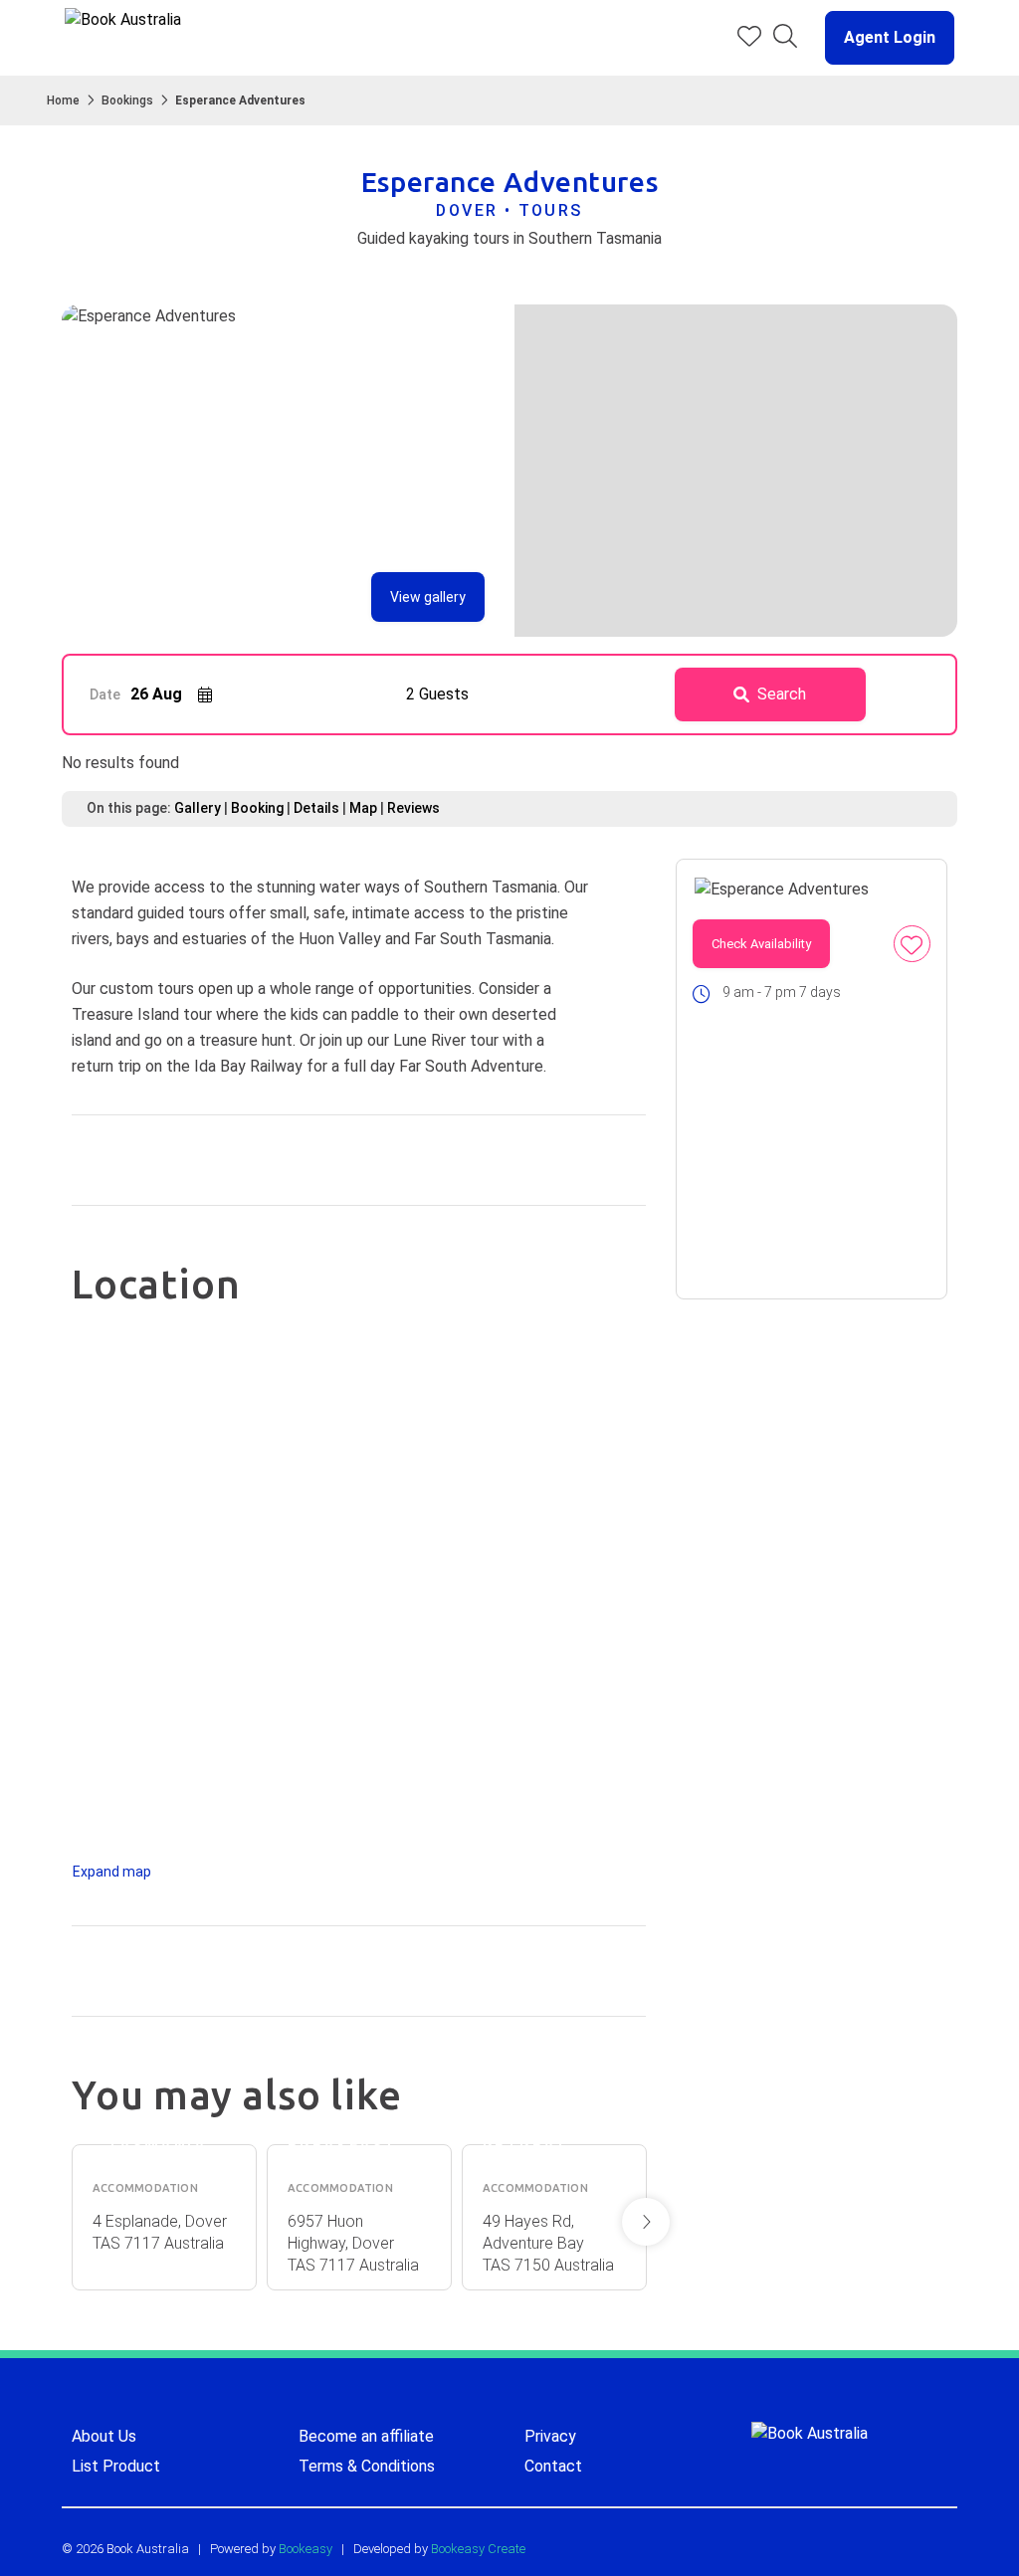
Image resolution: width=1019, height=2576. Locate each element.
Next (646, 2222)
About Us (104, 2436)
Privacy (550, 2436)
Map (363, 808)
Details (316, 808)
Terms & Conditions (367, 2466)
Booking (257, 808)
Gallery (198, 808)
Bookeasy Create (478, 2549)
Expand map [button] (112, 1872)
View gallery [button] (428, 597)
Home (63, 100)
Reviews (413, 808)
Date (105, 694)
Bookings (127, 100)
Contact (553, 2466)
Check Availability (761, 944)
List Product (116, 2466)
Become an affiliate (366, 2436)
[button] (882, 38)
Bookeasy (306, 2549)
